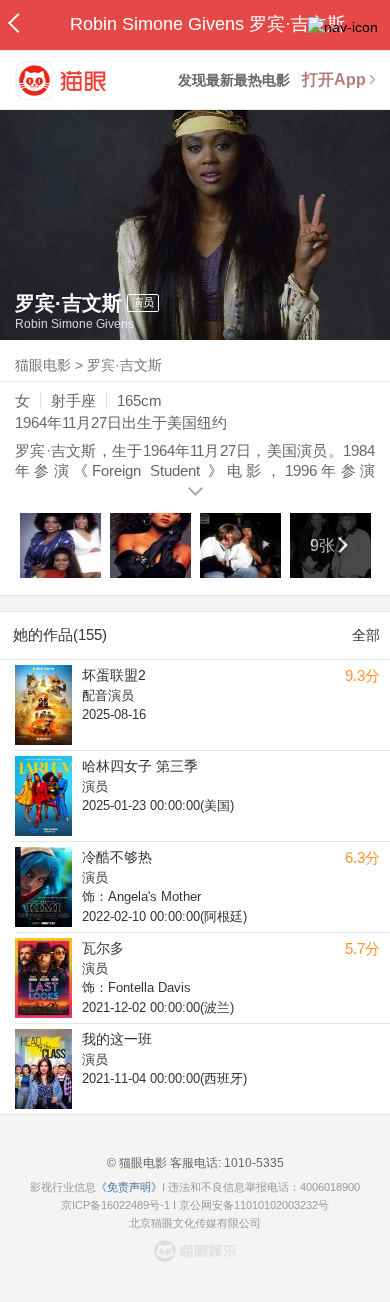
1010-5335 (252, 1163)
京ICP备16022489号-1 (115, 1205)
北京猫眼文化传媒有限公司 (195, 1223)
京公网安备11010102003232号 (254, 1205)
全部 (366, 635)
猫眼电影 (43, 365)
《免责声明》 (129, 1187)
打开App (334, 79)
